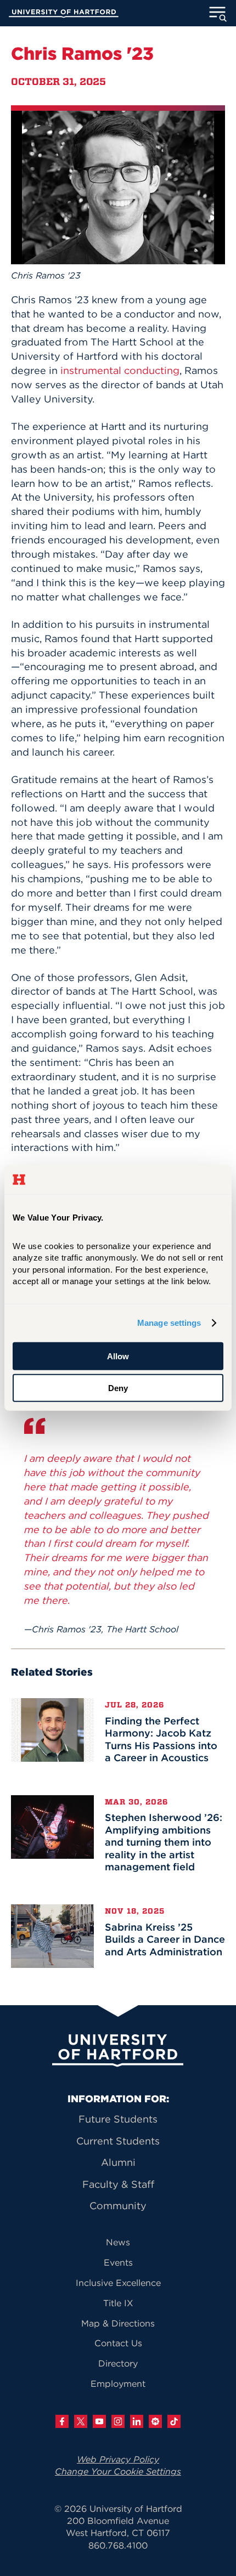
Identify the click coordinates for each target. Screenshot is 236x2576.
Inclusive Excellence (118, 2283)
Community (118, 2206)
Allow (118, 1356)
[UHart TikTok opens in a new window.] (174, 2421)
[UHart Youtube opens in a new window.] (99, 2421)
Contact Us (118, 2343)
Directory (118, 2363)
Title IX (118, 2303)
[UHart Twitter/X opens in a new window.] (81, 2421)
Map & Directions (118, 2323)
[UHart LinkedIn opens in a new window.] (137, 2421)
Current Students (118, 2141)
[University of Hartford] (64, 15)
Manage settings (169, 1323)
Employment (118, 2384)
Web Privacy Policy (118, 2459)
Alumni (118, 2162)
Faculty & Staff (118, 2184)
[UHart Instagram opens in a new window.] (118, 2421)
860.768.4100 (118, 2545)
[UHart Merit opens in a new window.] (155, 2421)
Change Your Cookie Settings (118, 2471)
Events (118, 2262)
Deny (118, 1388)
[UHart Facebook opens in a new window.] (62, 2421)
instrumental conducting (120, 370)
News (118, 2242)
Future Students (118, 2119)
